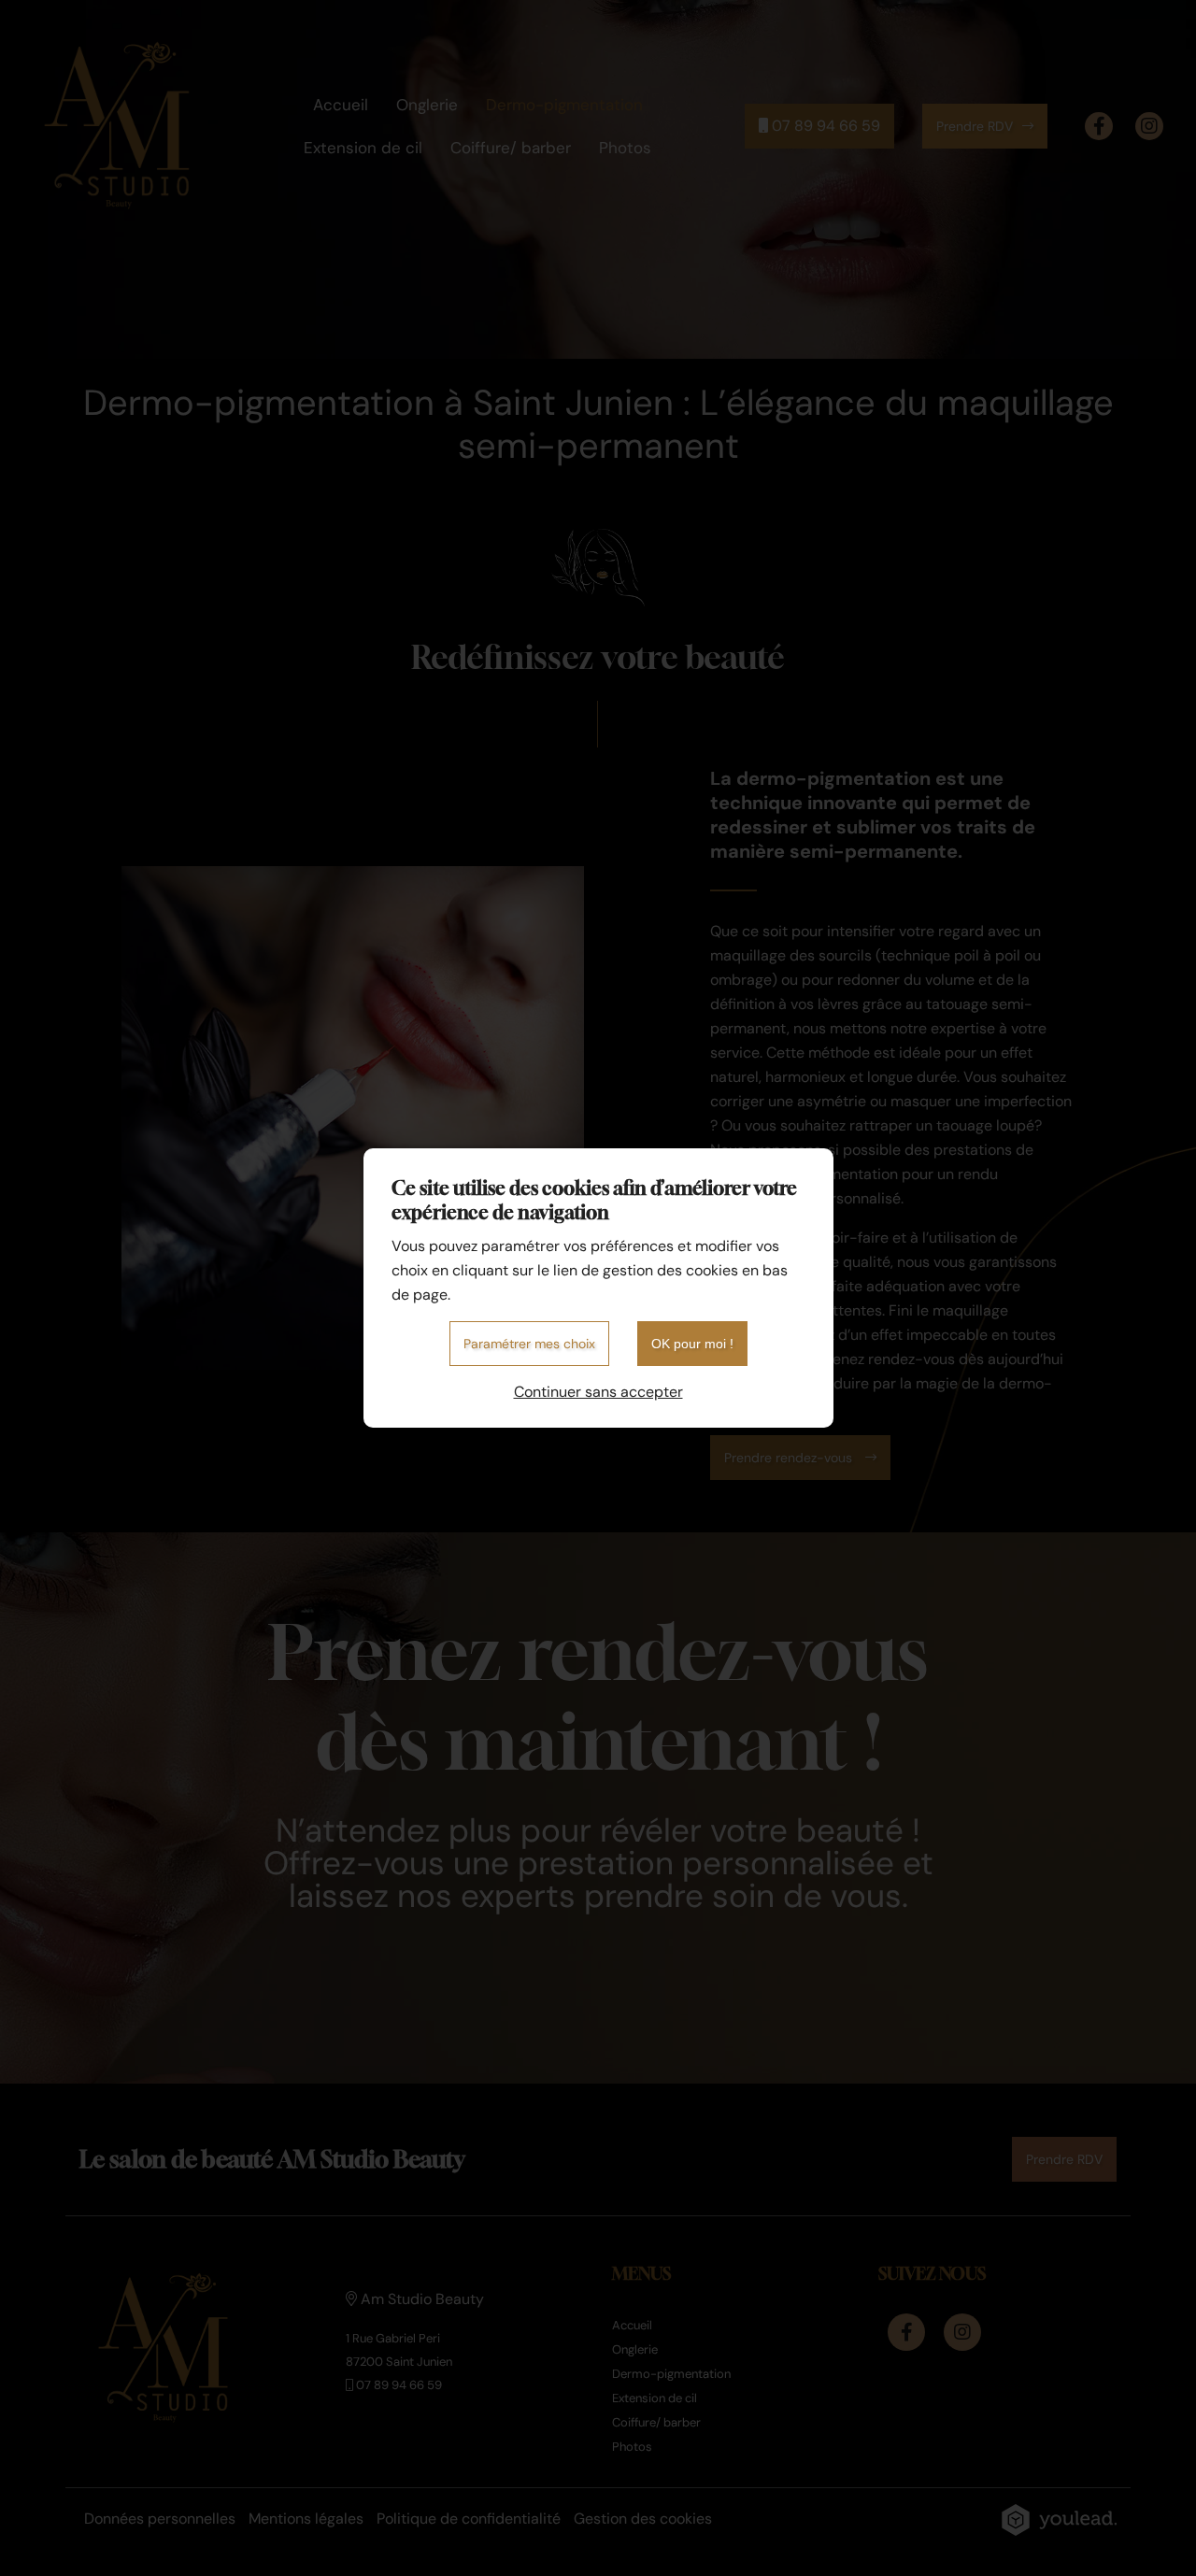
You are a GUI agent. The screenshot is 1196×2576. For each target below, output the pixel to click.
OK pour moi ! (692, 1344)
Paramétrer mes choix (529, 1344)
